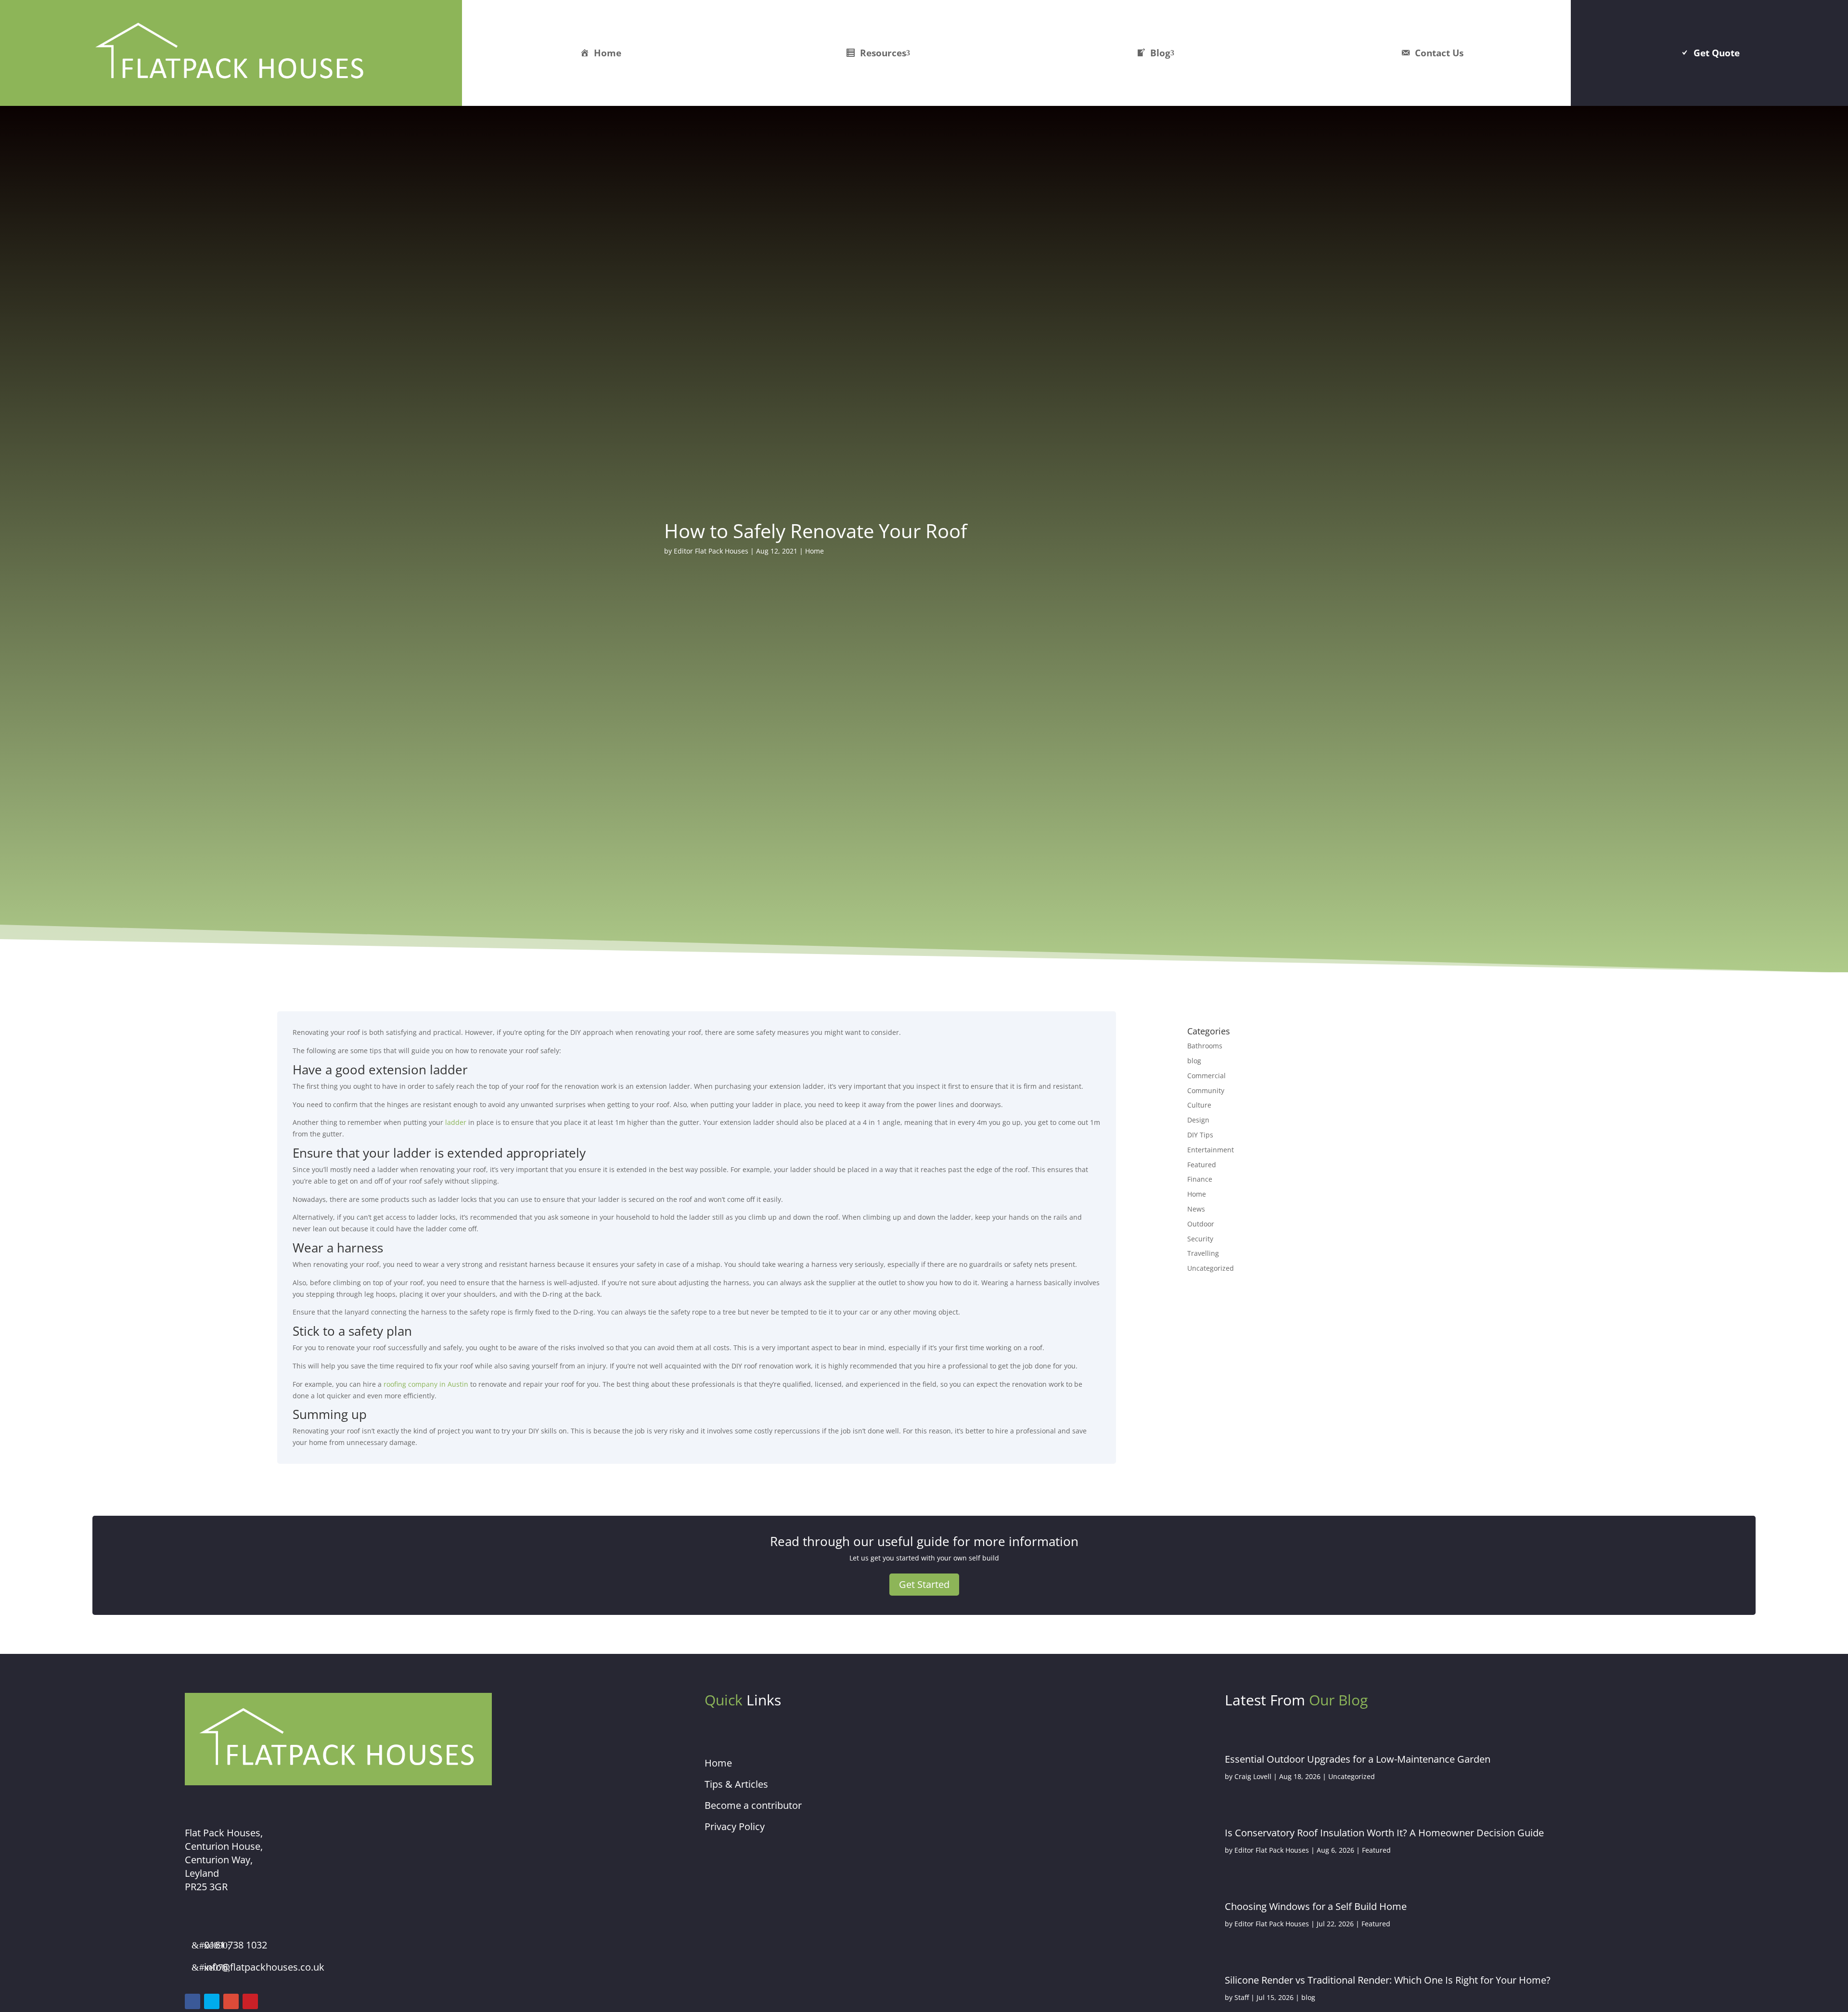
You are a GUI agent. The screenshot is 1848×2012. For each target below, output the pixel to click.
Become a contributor (753, 1805)
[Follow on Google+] (231, 2001)
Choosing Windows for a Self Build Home (1316, 1906)
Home (608, 53)
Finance (1200, 1179)
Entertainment (1211, 1150)
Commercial (1206, 1076)
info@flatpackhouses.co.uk (264, 1967)
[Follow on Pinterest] (250, 2001)
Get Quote (1717, 53)
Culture (1199, 1105)
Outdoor (1201, 1224)
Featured (1202, 1165)
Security (1200, 1239)
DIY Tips (1200, 1135)
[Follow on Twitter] (212, 2001)
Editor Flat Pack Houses (711, 551)
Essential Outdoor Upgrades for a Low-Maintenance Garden (1358, 1759)
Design (1198, 1120)
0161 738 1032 (236, 1945)
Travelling (1203, 1253)
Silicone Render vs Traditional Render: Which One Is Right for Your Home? (1388, 1980)
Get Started (924, 1584)
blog (1194, 1061)
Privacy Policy (735, 1826)
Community (1206, 1090)
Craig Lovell (1253, 1776)
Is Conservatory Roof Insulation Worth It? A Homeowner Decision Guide (1384, 1833)
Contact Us (1439, 53)
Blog (1160, 53)
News (1196, 1209)
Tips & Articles (736, 1784)
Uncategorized (1211, 1268)
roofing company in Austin (426, 1384)
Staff (1242, 1997)
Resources (883, 53)
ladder (456, 1122)
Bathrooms (1205, 1046)
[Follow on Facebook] (192, 2001)
